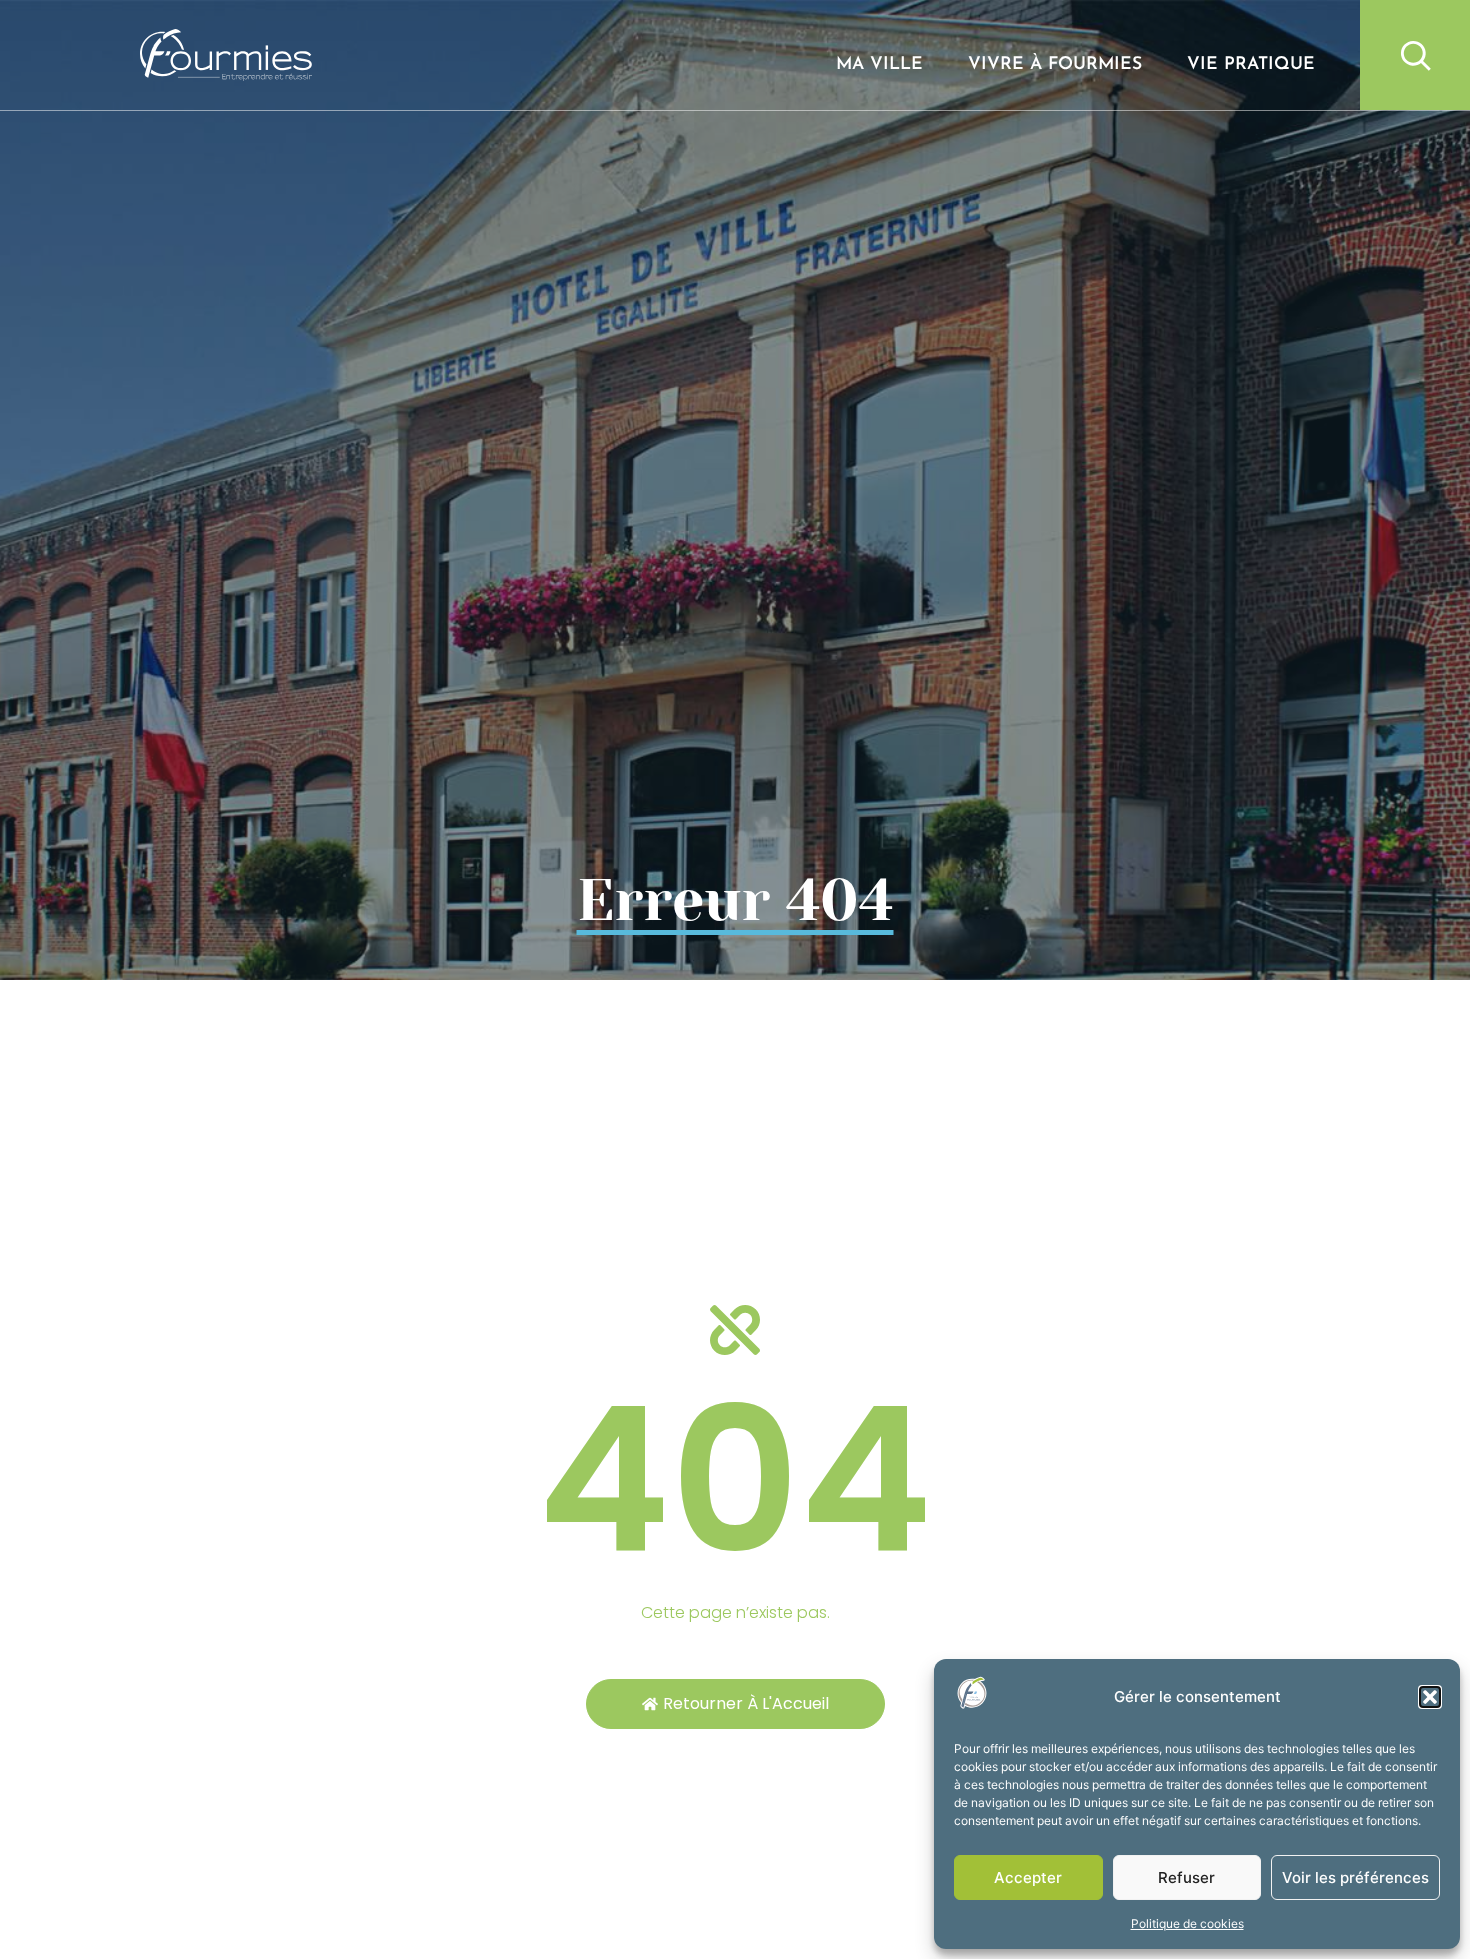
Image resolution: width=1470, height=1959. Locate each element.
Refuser (1186, 1877)
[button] (1430, 1697)
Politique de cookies (1187, 1923)
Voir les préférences (1355, 1877)
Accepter (1028, 1877)
